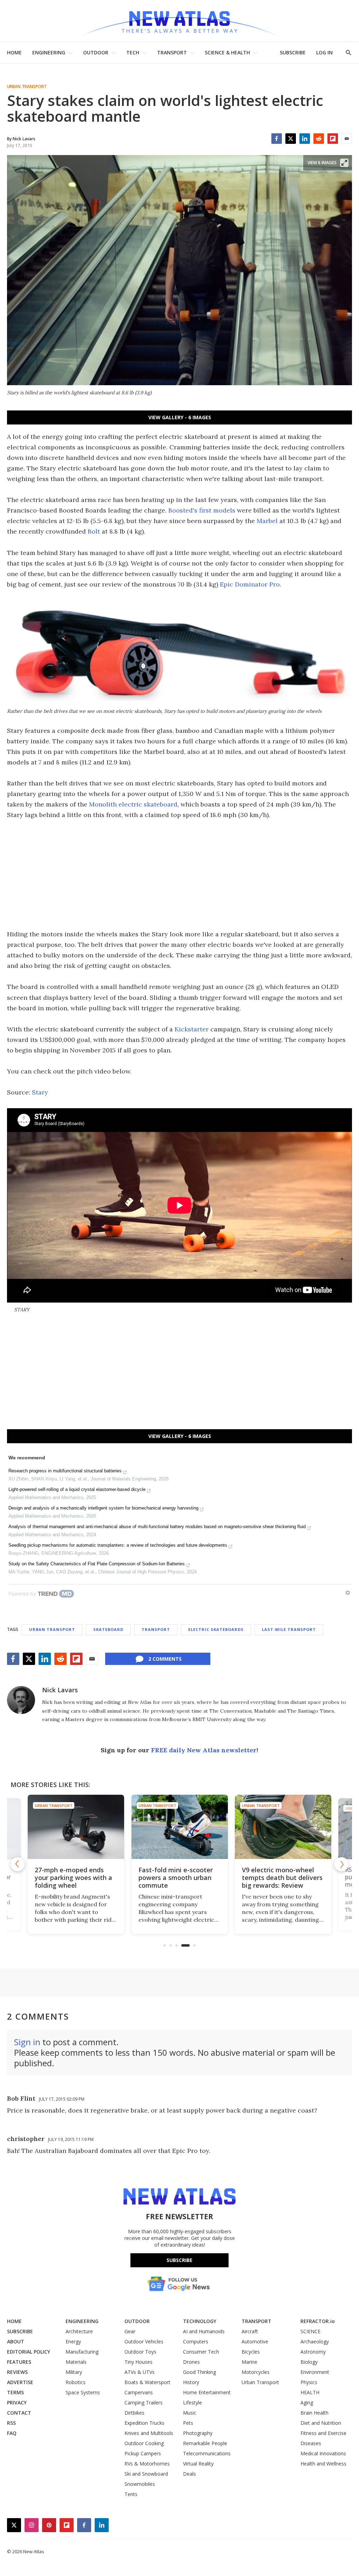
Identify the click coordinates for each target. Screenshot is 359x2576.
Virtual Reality (198, 2464)
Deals (189, 2474)
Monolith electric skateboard (133, 804)
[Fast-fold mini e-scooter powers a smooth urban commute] (180, 1827)
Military (74, 2372)
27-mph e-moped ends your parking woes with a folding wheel (73, 1878)
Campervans (139, 2392)
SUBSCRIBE (293, 52)
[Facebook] (277, 139)
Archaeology (315, 2341)
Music (190, 2413)
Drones (191, 2362)
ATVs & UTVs (140, 2372)
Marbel (267, 521)
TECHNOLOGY (200, 2321)
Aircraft (250, 2331)
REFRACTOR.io (318, 2321)
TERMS (15, 2392)
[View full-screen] (344, 163)
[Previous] (18, 1864)
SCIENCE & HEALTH (227, 52)
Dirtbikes (134, 2413)
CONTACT (19, 2413)
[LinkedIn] (305, 139)
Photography (198, 2433)
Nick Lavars (60, 1690)
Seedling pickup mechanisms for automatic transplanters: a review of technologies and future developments (118, 1545)
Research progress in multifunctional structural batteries (65, 1471)
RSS (11, 2423)
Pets (188, 2423)
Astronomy (313, 2352)
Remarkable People (205, 2443)
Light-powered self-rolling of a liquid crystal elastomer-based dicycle (77, 1489)
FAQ (12, 2433)
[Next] (341, 1864)
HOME (14, 52)
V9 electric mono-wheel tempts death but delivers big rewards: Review (282, 1878)
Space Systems (83, 2392)
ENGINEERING (49, 52)
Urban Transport (27, 87)
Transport (156, 1629)
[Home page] (179, 21)
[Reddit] (319, 139)
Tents (131, 2494)
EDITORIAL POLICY (29, 2352)
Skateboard (108, 1629)
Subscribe (179, 2260)
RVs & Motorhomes (147, 2464)
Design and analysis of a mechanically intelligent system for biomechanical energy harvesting (103, 1508)
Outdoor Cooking (144, 2443)
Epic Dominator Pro (250, 584)
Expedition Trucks (144, 2423)
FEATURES (19, 2362)
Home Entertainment (207, 2392)
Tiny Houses (138, 2362)
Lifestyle (192, 2403)
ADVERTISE (20, 2382)
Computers (196, 2341)
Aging (307, 2403)
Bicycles (251, 2352)
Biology (309, 2362)
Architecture (79, 2331)
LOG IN (324, 52)
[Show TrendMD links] (348, 1593)
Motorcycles (256, 2372)
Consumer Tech (201, 2352)
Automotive (255, 2341)
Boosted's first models (202, 510)
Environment (315, 2372)
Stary (40, 1092)
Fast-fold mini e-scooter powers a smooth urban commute (176, 1878)
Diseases (311, 2443)
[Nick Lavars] (21, 1700)
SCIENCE (310, 2331)
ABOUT (16, 2341)
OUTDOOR (96, 52)
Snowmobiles (140, 2484)
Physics (309, 2382)
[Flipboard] (333, 139)
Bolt (94, 531)
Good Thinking (199, 2372)
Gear (130, 2331)
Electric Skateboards (216, 1629)
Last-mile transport (289, 1629)
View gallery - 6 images (180, 417)
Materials (76, 2362)
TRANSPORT (172, 52)
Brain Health (314, 2413)
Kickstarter (192, 1029)
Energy (73, 2341)
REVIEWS (17, 2372)
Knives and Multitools (149, 2433)
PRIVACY (17, 2403)
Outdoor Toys (140, 2352)
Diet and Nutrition (321, 2423)
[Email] (347, 139)
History (191, 2382)
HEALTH (310, 2392)
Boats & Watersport (147, 2382)
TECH (133, 52)
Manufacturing (82, 2352)
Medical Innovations (323, 2453)
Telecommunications (207, 2453)
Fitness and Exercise (323, 2433)
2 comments (165, 1659)
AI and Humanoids (204, 2331)
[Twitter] (291, 139)
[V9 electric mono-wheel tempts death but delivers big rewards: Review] (283, 1827)
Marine (249, 2362)
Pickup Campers (143, 2453)
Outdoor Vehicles (144, 2341)
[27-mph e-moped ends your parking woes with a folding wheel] (76, 1827)
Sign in (27, 2042)
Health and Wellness (323, 2464)
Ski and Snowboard (146, 2474)
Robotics (76, 2382)
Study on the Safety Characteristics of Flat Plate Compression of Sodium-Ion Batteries (97, 1564)
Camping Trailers (144, 2403)
